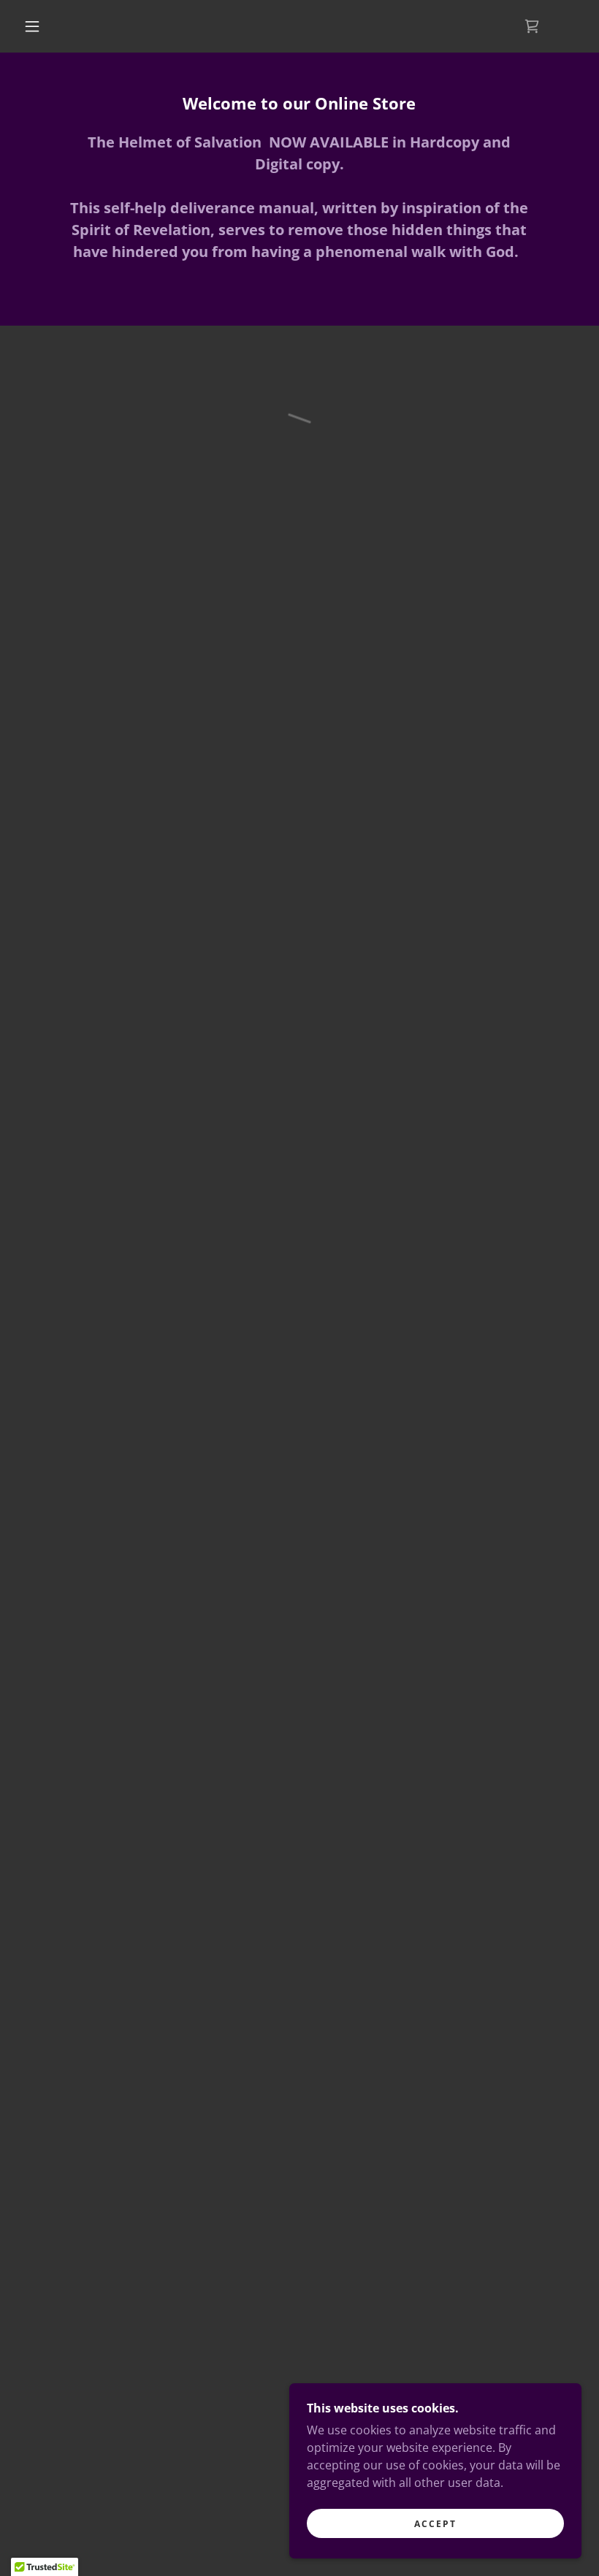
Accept (435, 2524)
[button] (32, 26)
